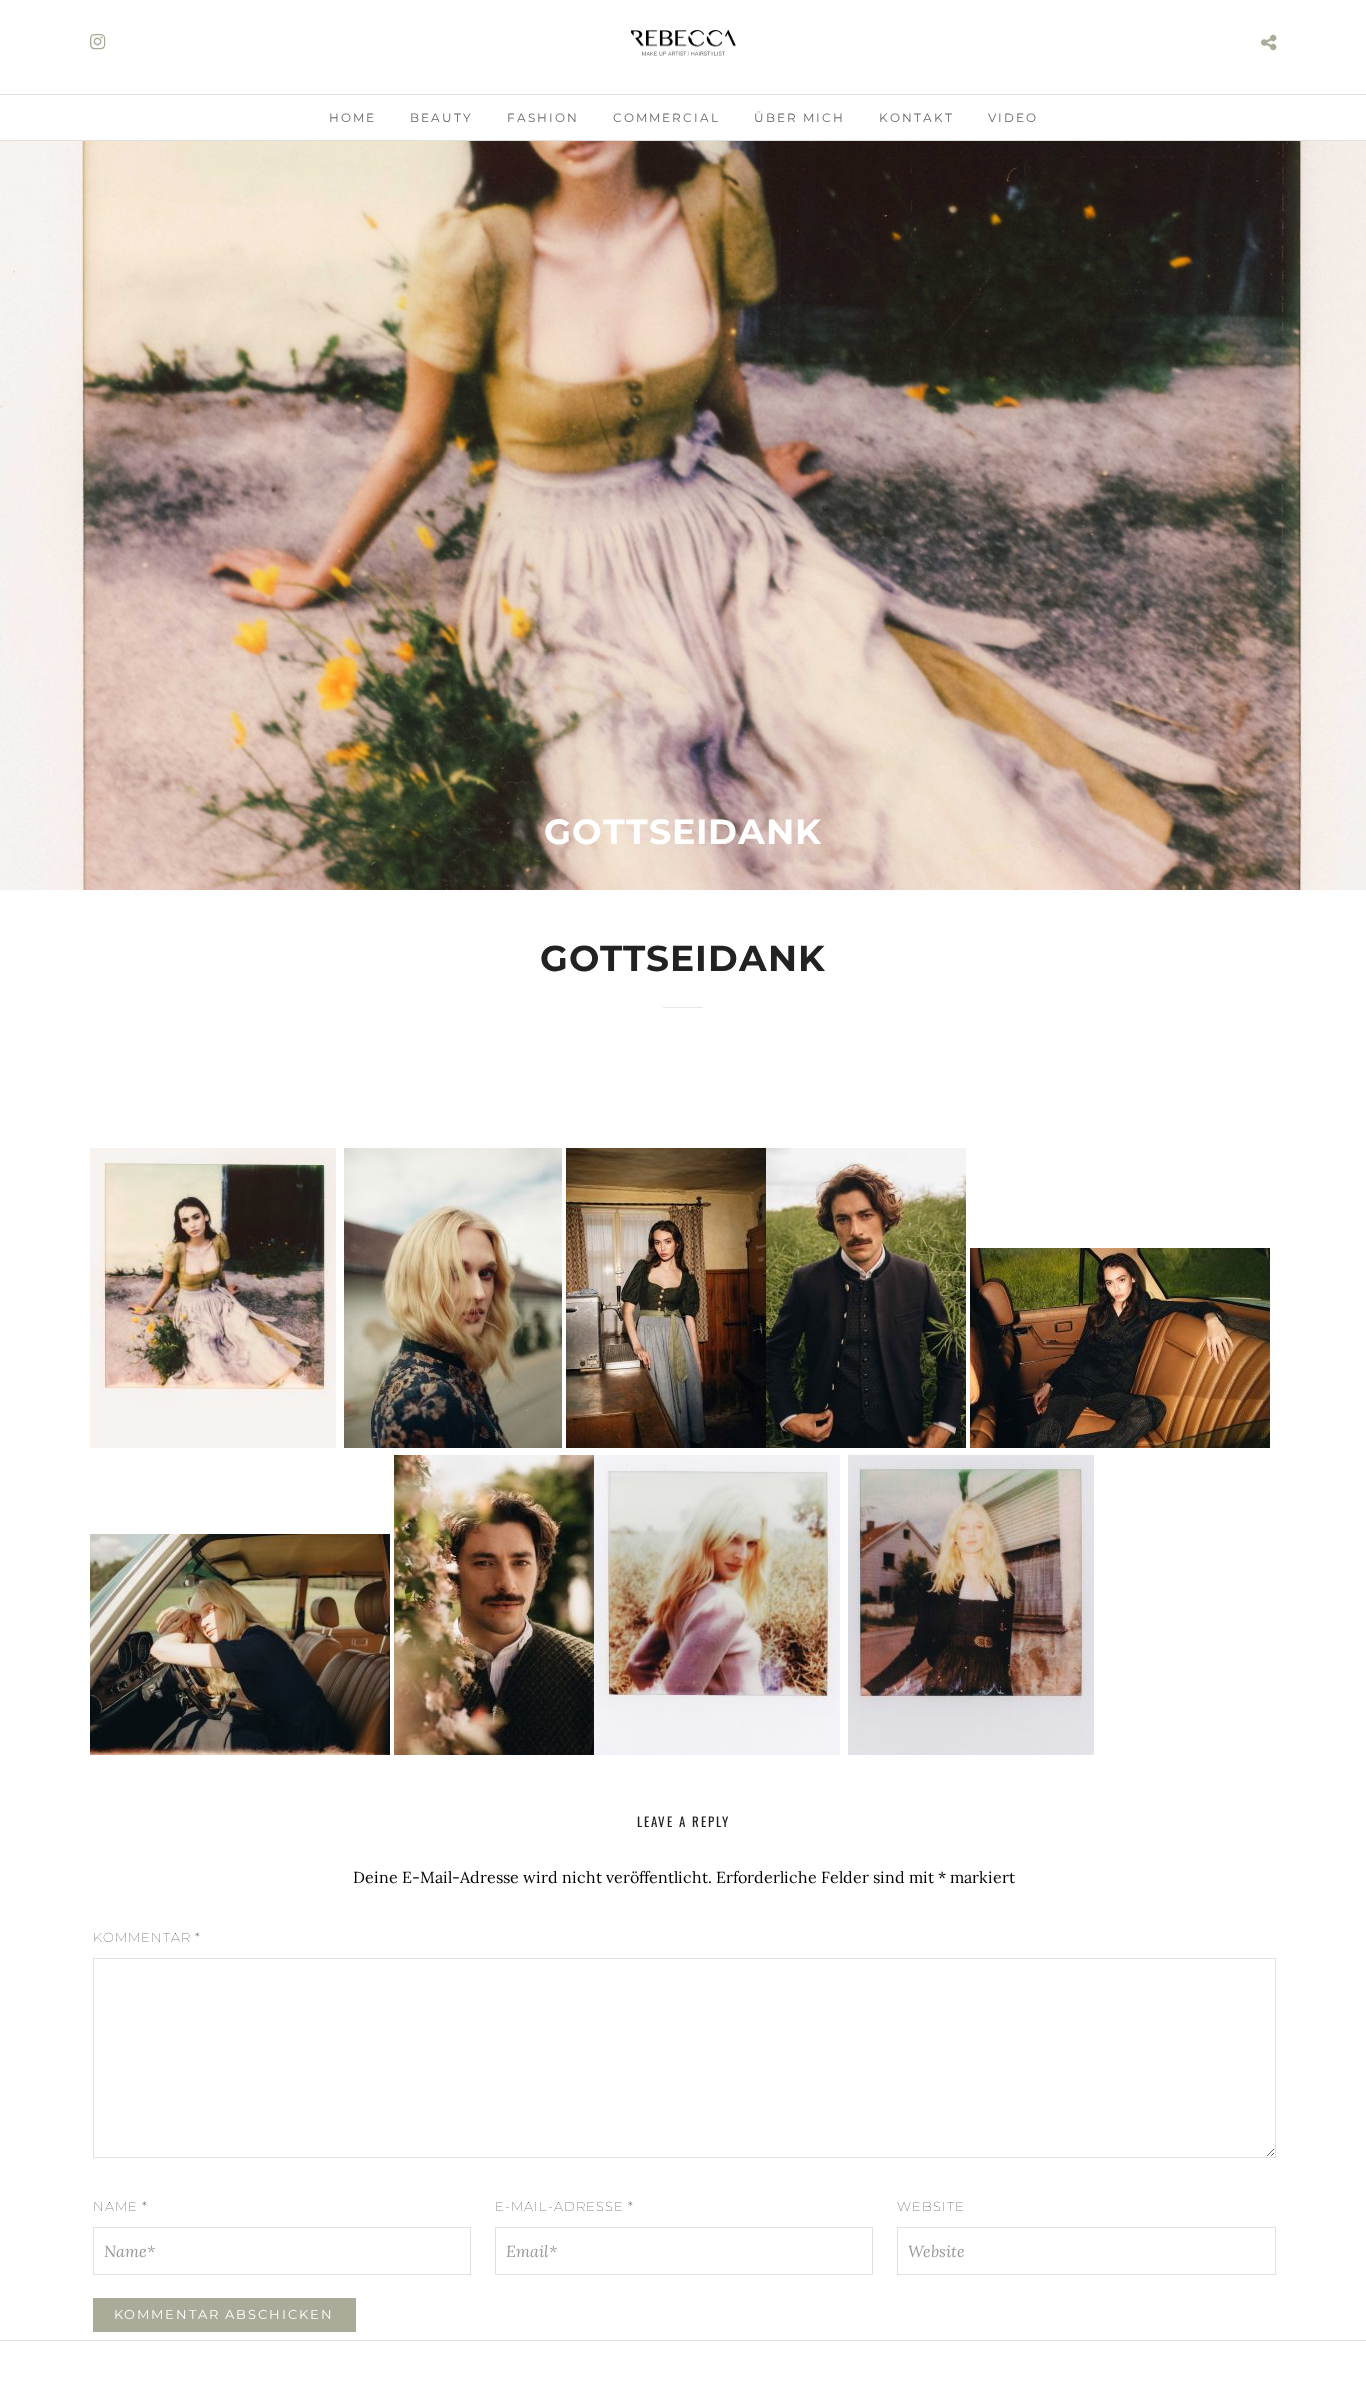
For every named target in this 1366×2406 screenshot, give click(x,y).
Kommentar (147, 1937)
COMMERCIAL (666, 117)
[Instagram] (97, 42)
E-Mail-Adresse (564, 2206)
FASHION (543, 117)
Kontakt (916, 117)
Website (931, 2206)
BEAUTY (441, 117)
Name (120, 2206)
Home (352, 117)
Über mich (799, 117)
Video (1013, 117)
